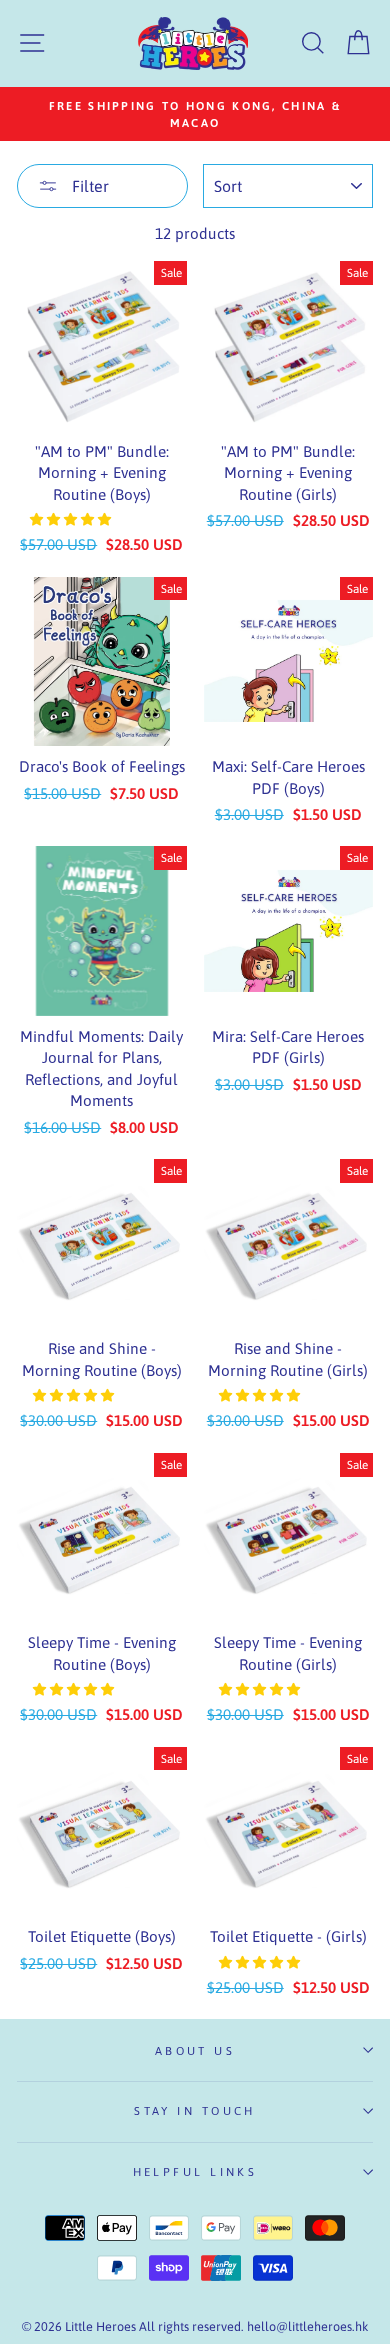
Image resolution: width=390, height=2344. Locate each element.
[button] (72, 519)
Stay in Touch (195, 2110)
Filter (88, 186)
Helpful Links (195, 2171)
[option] (195, 114)
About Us (195, 2050)
